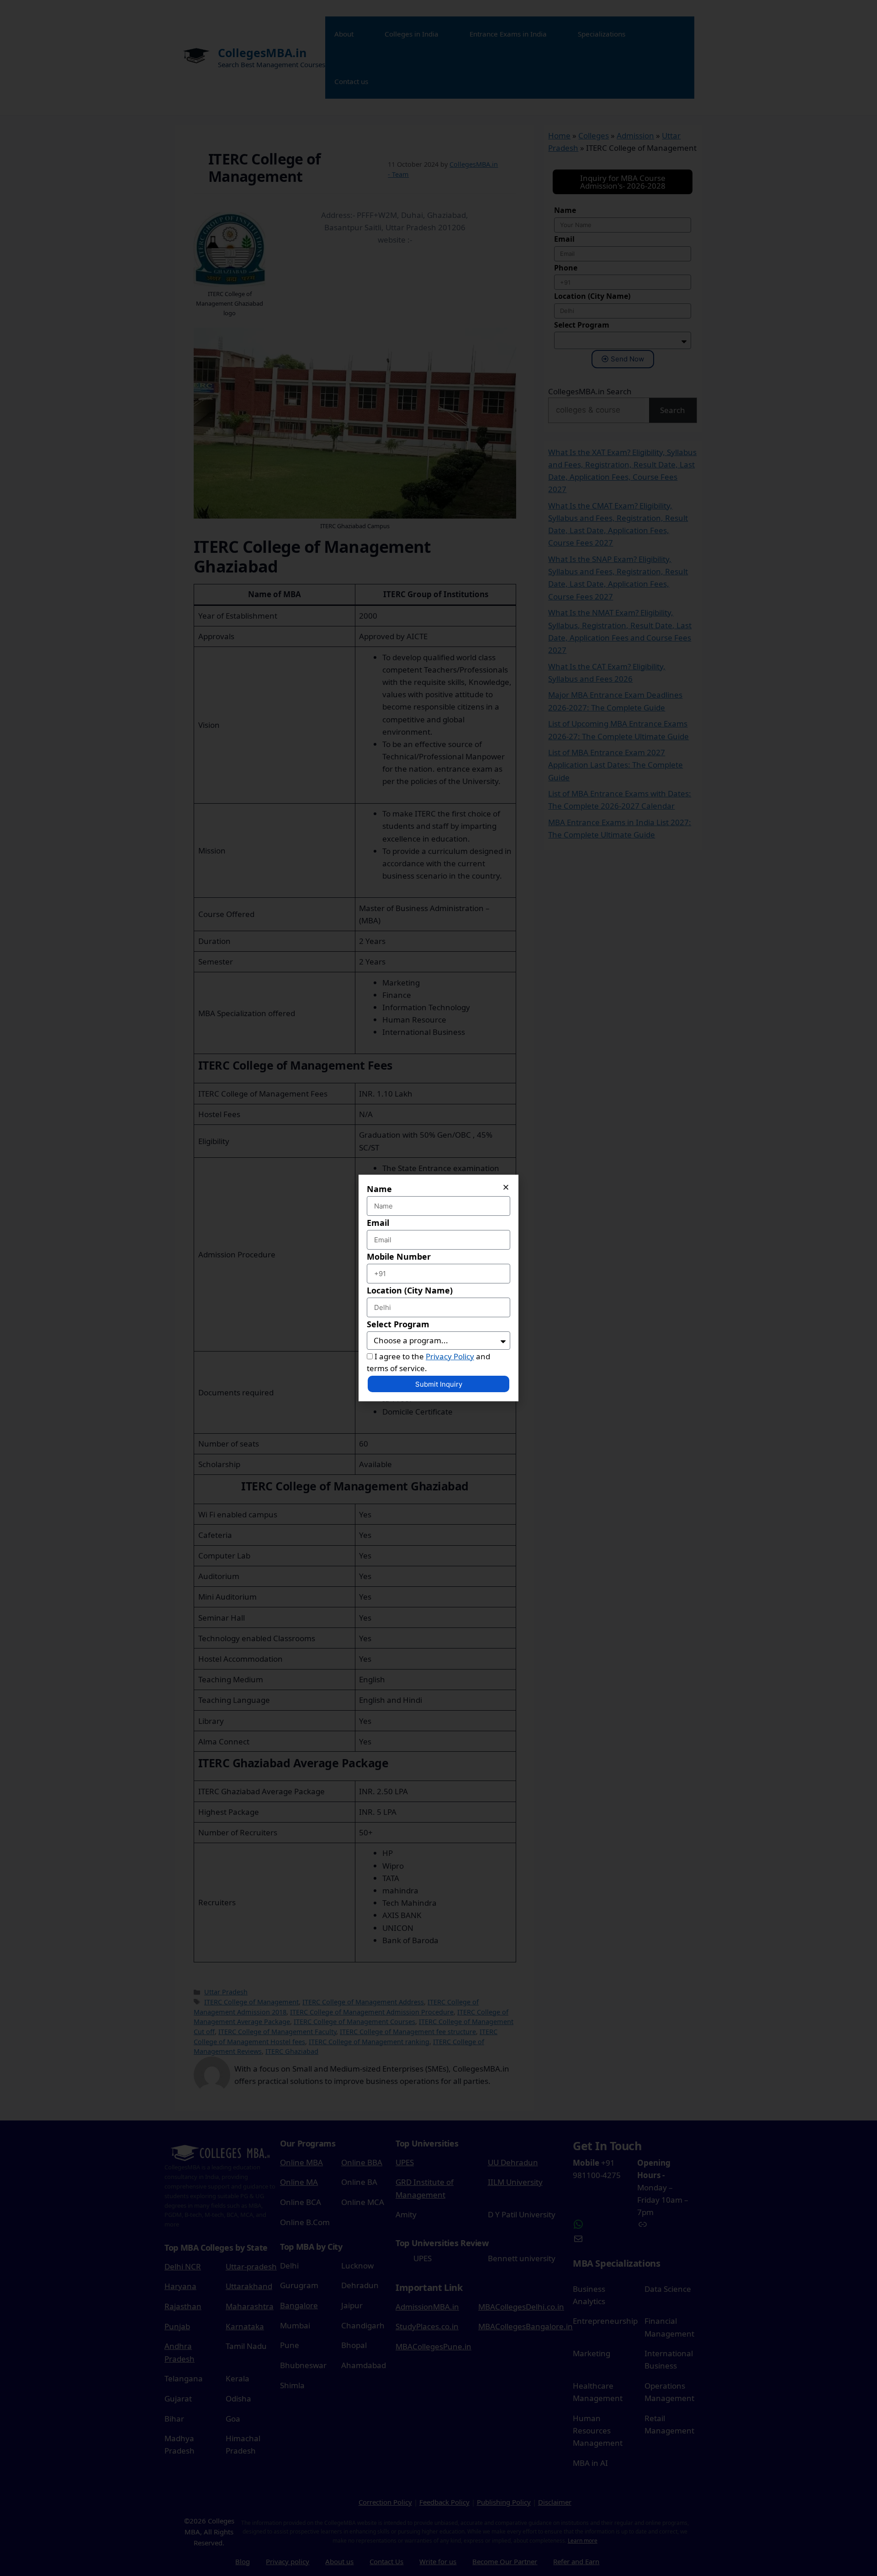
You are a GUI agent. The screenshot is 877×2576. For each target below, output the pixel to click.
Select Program (398, 1324)
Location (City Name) (410, 1290)
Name (379, 1189)
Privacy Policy (450, 1356)
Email (378, 1223)
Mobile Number (399, 1256)
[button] (506, 1187)
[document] (438, 1288)
